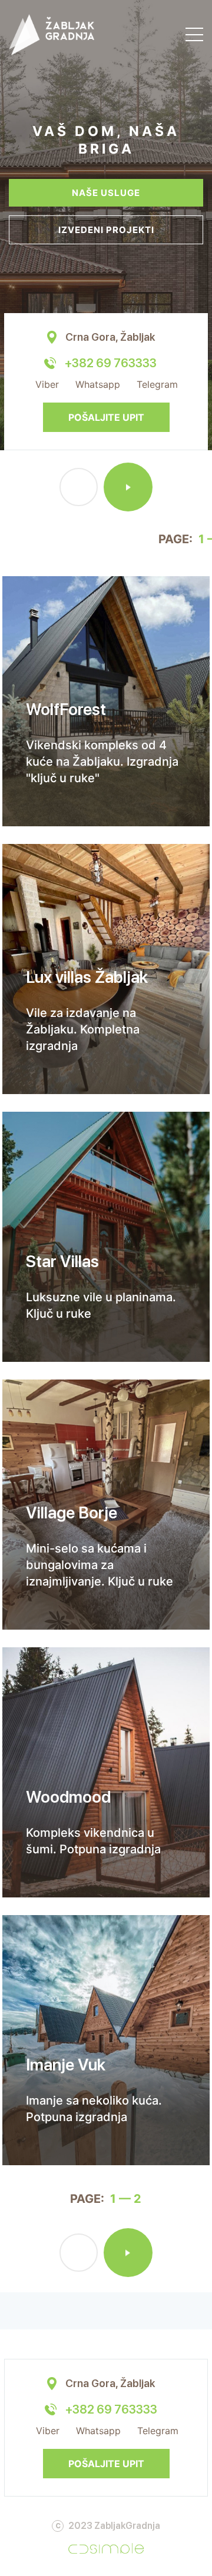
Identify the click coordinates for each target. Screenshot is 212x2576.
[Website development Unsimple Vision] (106, 2548)
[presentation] (79, 487)
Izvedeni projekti (106, 230)
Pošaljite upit (106, 417)
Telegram (157, 384)
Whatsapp (98, 384)
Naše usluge (106, 193)
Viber (47, 384)
